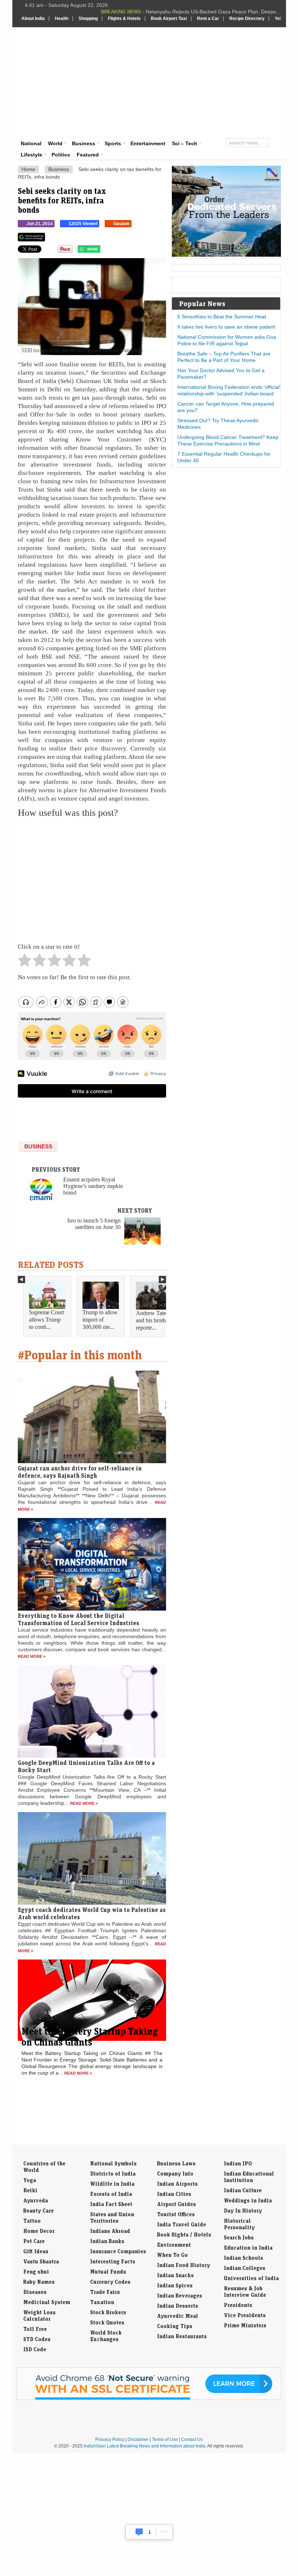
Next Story (135, 1210)
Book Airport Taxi (169, 19)
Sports (113, 143)
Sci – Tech (185, 143)
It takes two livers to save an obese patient (226, 327)
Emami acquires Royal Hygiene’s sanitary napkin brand (93, 1186)
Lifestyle (31, 155)
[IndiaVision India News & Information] (57, 48)
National (31, 143)
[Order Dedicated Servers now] (226, 255)
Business (84, 143)
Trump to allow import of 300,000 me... (100, 1320)
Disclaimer (138, 2439)
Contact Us (192, 2439)
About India (33, 19)
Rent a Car (208, 19)
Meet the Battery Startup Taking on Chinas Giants (90, 2036)
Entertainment (148, 143)
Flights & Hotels (124, 19)
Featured (88, 155)
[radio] (25, 962)
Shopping (88, 19)
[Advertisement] (201, 82)
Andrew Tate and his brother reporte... (153, 1320)
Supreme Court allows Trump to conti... (47, 1320)
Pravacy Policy (110, 2439)
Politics (61, 155)
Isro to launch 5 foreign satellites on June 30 (94, 1224)
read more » (32, 1656)
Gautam (122, 224)
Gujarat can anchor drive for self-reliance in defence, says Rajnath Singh (80, 1472)
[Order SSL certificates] (149, 2398)
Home (28, 169)
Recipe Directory (247, 19)
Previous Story (56, 1169)
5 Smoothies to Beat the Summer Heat (222, 317)
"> (103, 251)
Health (62, 19)
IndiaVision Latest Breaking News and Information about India (144, 2446)
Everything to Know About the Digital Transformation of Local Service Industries (78, 1619)
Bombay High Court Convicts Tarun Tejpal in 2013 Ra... (217, 12)
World (55, 143)
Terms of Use (165, 2439)
